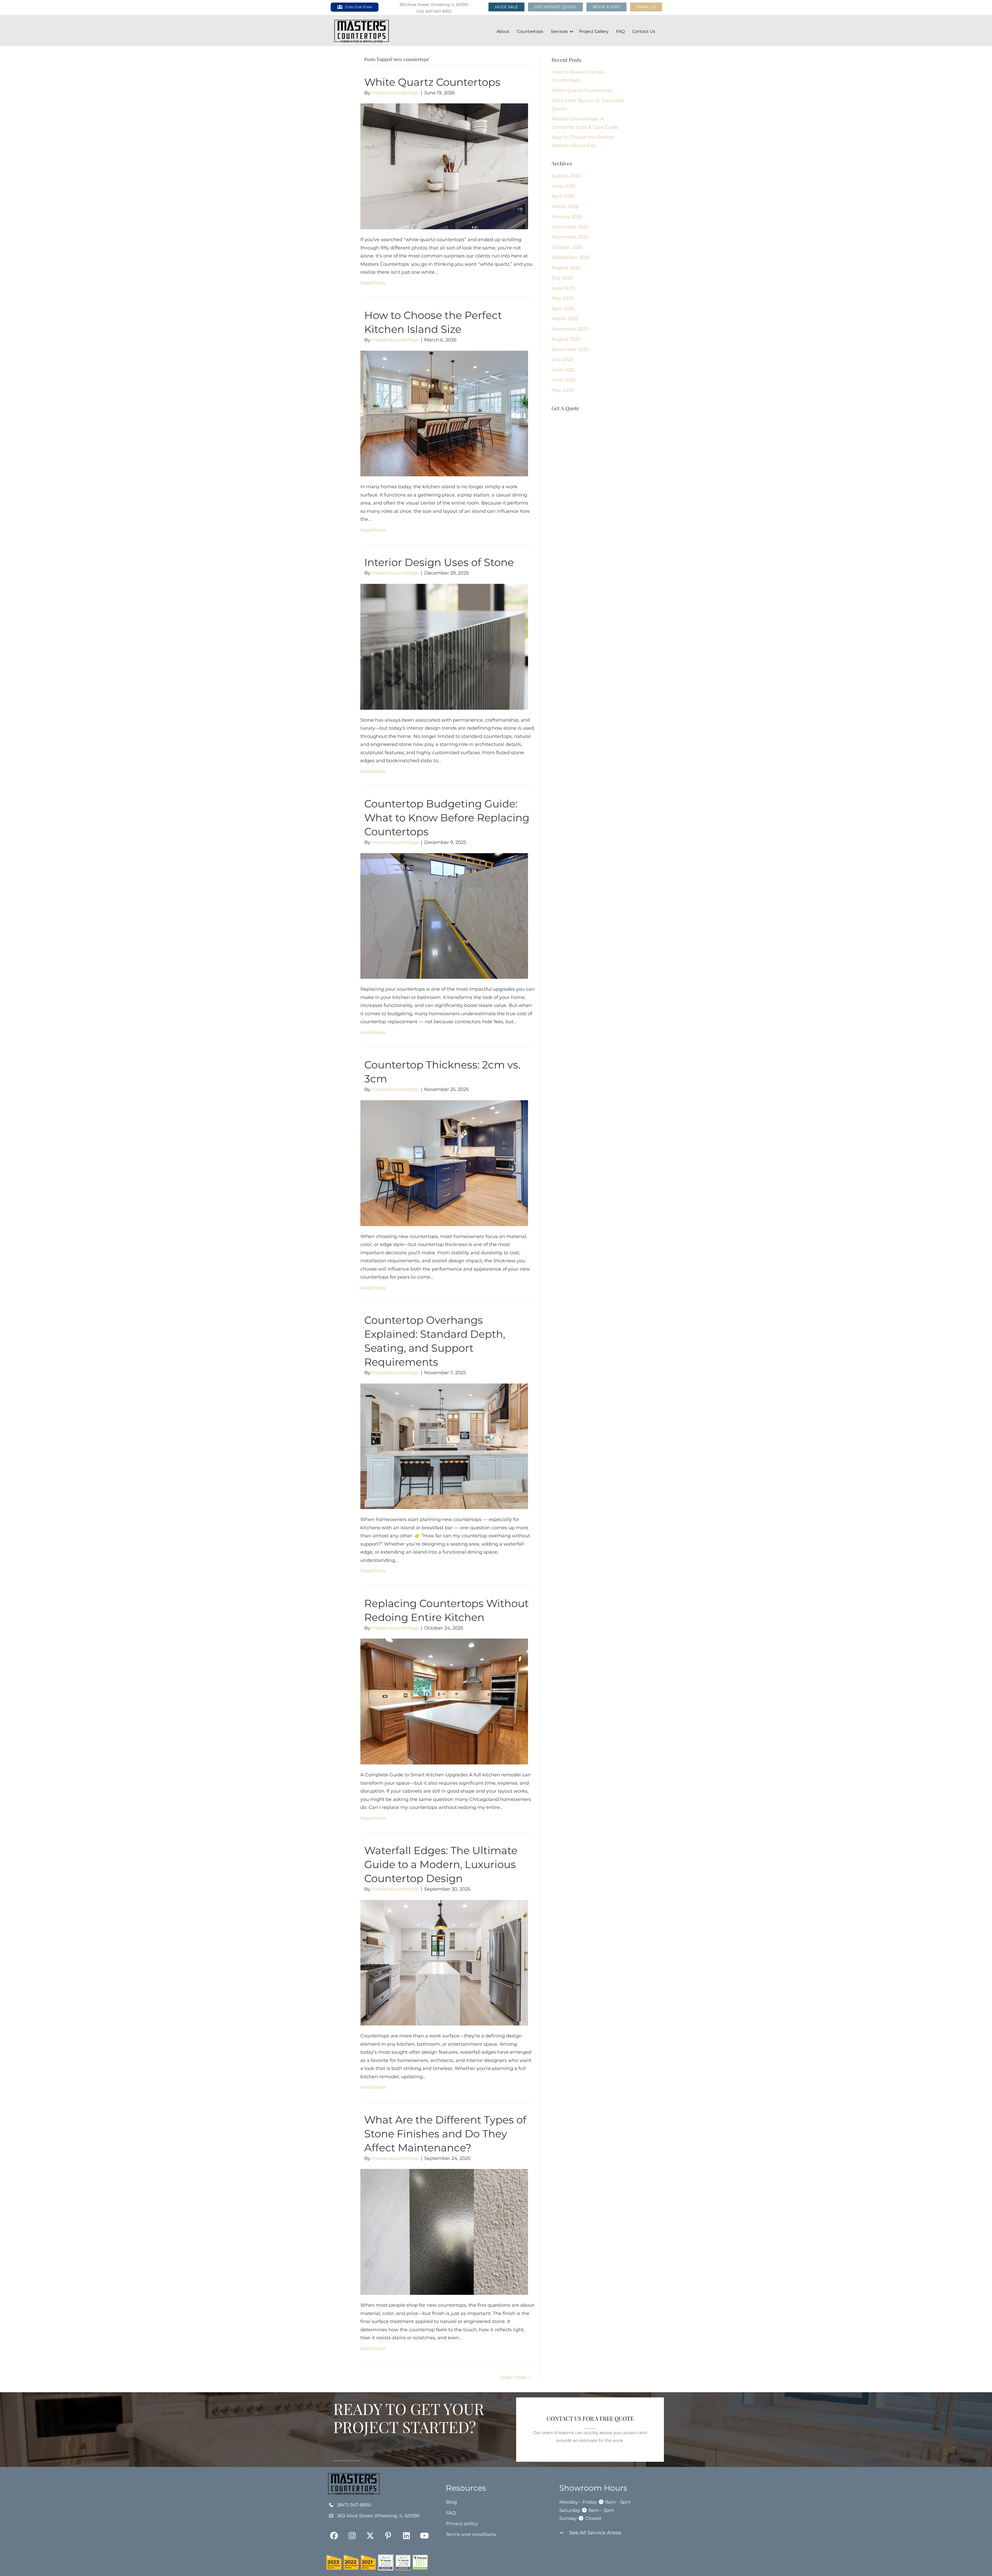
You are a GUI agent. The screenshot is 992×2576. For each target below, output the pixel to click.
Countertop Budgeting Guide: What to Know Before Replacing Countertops (447, 818)
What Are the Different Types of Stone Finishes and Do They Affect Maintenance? (445, 2134)
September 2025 (571, 257)
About (503, 31)
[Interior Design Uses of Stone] (444, 646)
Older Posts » (515, 2378)
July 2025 (562, 278)
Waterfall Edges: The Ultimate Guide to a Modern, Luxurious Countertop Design (441, 1864)
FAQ (620, 31)
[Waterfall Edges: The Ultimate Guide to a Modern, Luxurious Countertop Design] (444, 1962)
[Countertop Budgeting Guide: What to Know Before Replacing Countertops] (444, 916)
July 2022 (562, 360)
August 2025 (566, 268)
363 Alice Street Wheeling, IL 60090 (378, 2516)
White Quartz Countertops (432, 82)
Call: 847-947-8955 (434, 11)
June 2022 (563, 370)
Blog (451, 2502)
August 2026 (566, 176)
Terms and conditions (471, 2534)
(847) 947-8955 (354, 2505)
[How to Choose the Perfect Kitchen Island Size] (444, 413)
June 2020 (564, 380)
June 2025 (563, 288)
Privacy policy (462, 2524)
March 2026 (565, 207)
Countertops (530, 31)
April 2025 (563, 309)
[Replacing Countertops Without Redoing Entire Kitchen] (444, 1701)
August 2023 (566, 339)
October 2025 (567, 247)
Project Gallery (594, 31)
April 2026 (563, 196)
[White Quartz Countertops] (444, 166)
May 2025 (563, 298)
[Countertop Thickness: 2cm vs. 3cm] (444, 1163)
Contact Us (644, 31)
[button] (646, 7)
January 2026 (567, 217)
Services (559, 31)
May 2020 (563, 390)
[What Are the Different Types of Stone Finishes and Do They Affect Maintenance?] (444, 2232)
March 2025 (565, 319)
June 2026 (563, 186)
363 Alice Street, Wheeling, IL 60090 (434, 5)
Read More (373, 283)
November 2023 (570, 329)
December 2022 (570, 349)
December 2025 (570, 227)
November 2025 (570, 237)
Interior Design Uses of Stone (439, 562)
